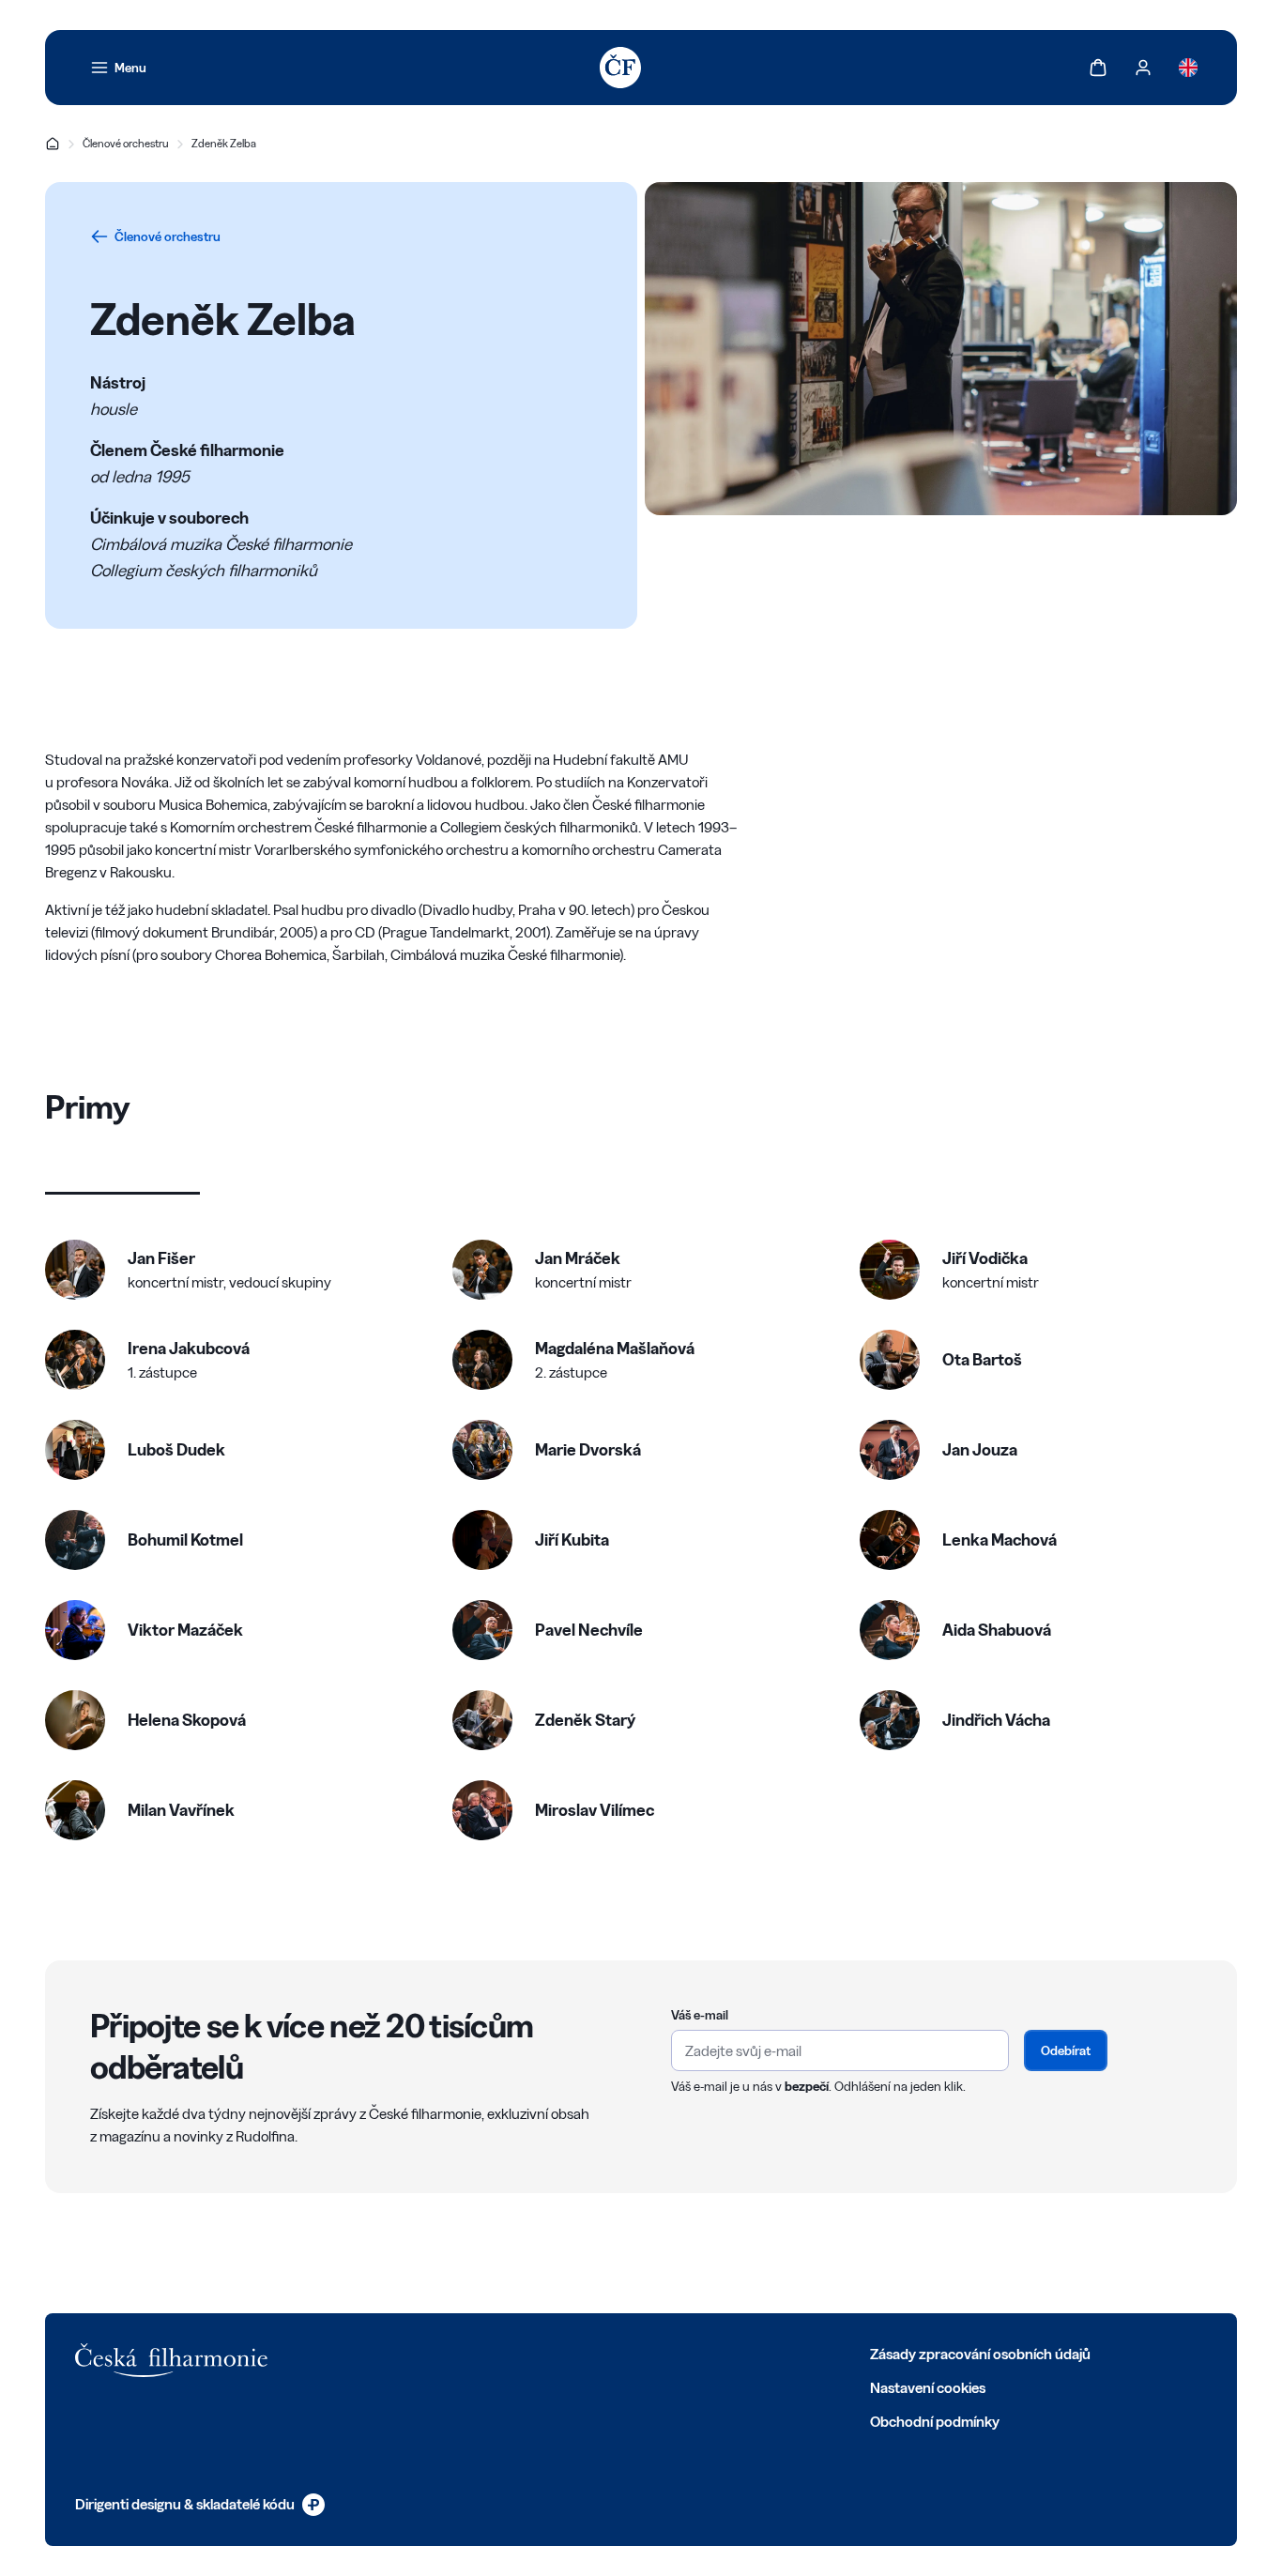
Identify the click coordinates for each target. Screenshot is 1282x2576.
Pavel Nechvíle (589, 1630)
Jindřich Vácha (996, 1720)
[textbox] (840, 2050)
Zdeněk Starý (585, 1720)
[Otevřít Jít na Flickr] (589, 2353)
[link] (118, 68)
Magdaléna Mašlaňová (615, 1348)
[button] (188, 1270)
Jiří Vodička (985, 1258)
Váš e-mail (700, 2015)
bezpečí (807, 2086)
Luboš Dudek (176, 1449)
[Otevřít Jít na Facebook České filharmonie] (383, 2353)
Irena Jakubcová (189, 1348)
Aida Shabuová (997, 1630)
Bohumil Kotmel (185, 1540)
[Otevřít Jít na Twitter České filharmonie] (424, 2353)
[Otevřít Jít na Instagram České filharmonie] (465, 2353)
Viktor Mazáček (185, 1630)
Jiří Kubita (572, 1540)
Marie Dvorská (588, 1449)
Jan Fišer (161, 1258)
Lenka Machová (1000, 1540)
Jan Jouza (980, 1449)
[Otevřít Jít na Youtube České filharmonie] (507, 2353)
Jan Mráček (578, 1258)
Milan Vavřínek (181, 1810)
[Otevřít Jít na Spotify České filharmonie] (548, 2353)
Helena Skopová (187, 1720)
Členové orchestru (126, 143)
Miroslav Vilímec (595, 1810)
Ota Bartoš (982, 1359)
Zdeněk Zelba (224, 143)
